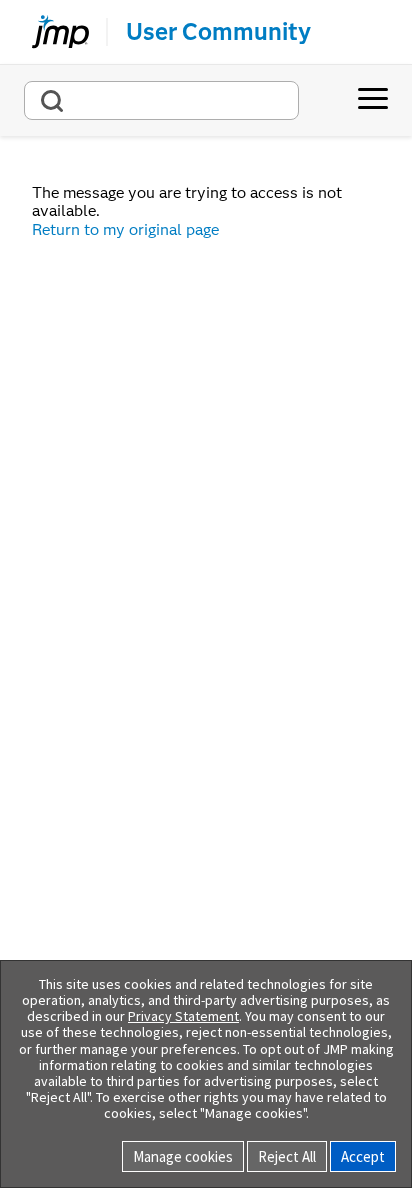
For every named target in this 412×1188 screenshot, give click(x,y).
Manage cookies (183, 1156)
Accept (363, 1156)
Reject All (287, 1156)
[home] (52, 32)
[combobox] (161, 100)
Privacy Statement (183, 1016)
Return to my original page (125, 229)
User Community (218, 32)
